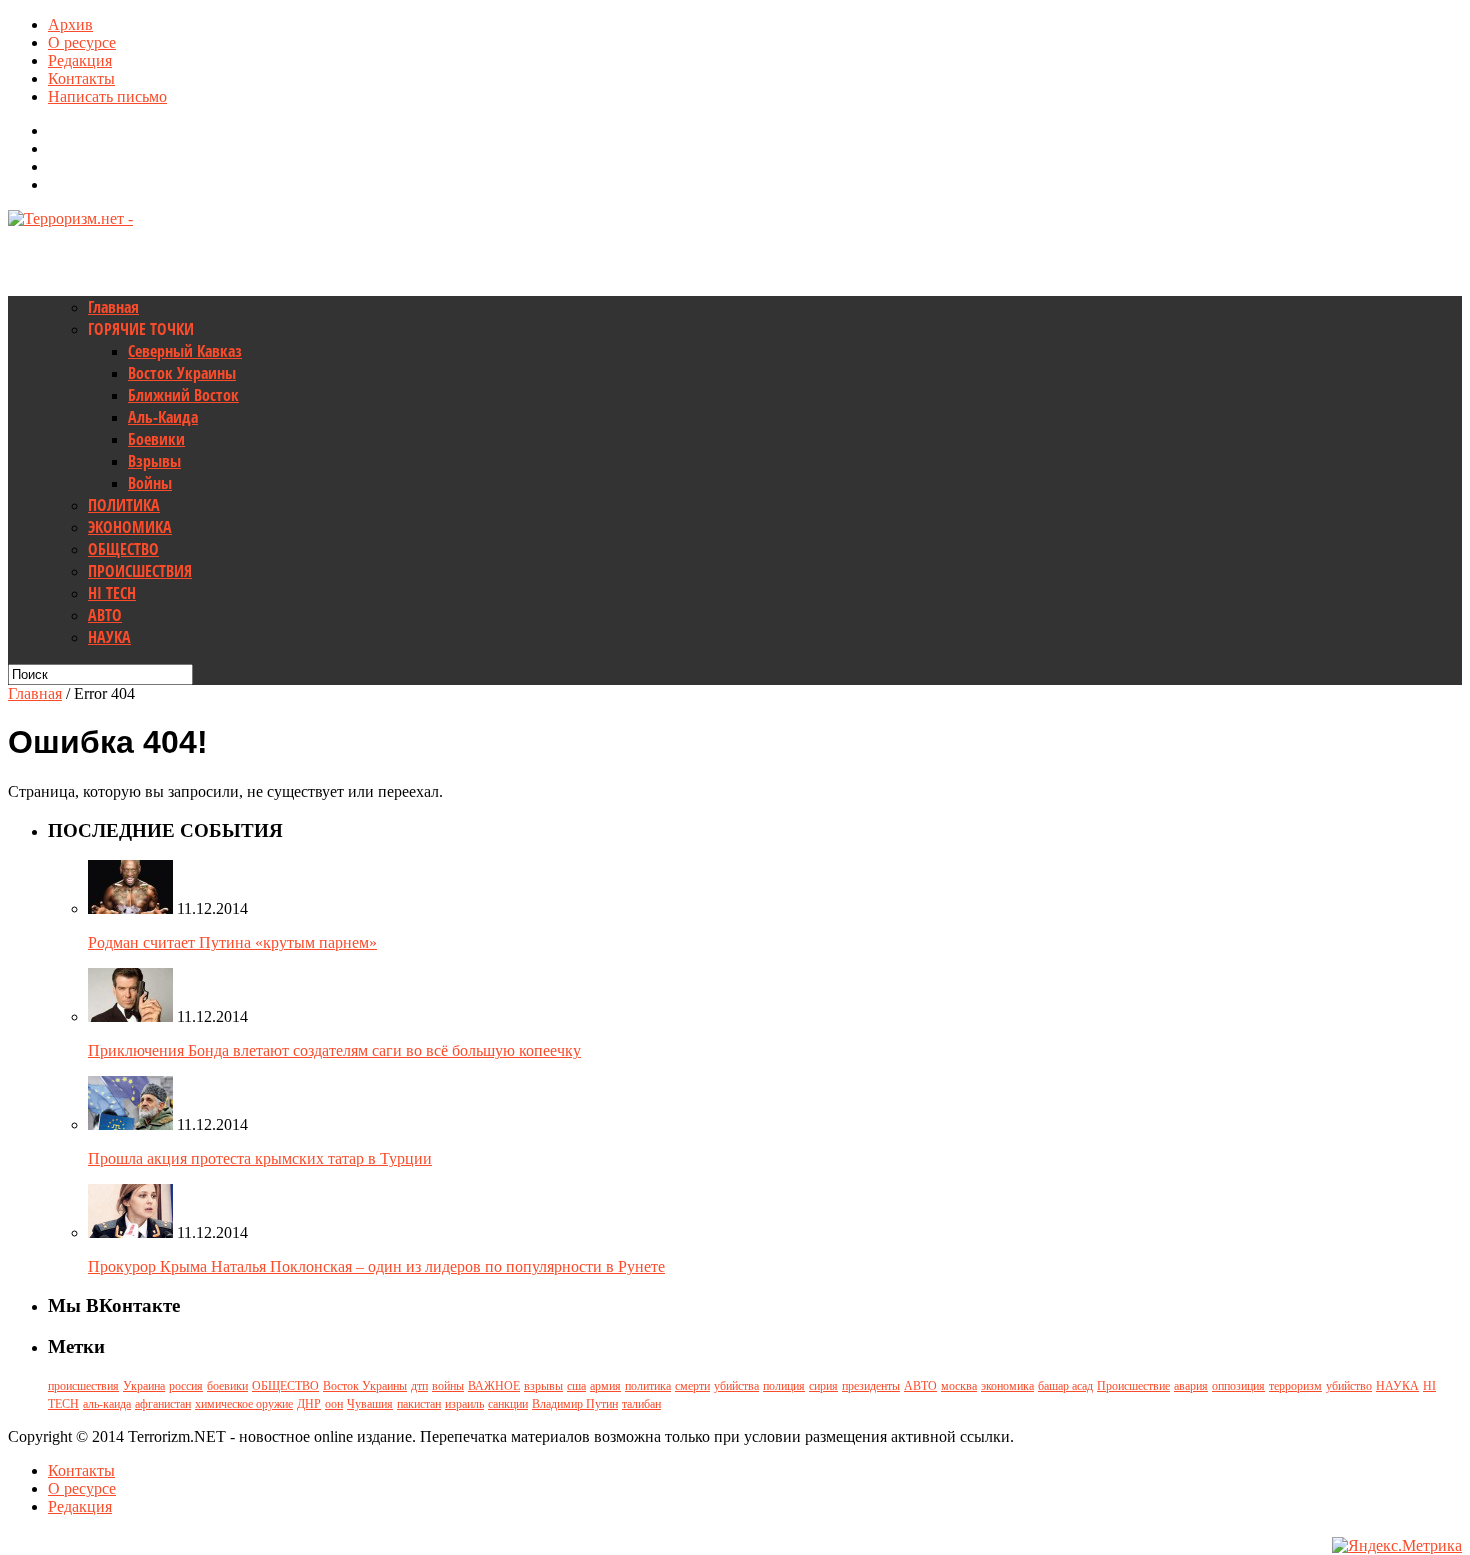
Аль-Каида (163, 417)
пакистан (419, 1404)
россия (186, 1386)
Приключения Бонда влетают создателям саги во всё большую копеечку (334, 1050)
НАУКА (109, 637)
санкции (508, 1404)
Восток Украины (182, 373)
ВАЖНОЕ (494, 1386)
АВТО (105, 615)
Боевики (156, 439)
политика (648, 1386)
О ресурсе (82, 42)
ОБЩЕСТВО (123, 549)
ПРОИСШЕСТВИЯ (140, 571)
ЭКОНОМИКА (130, 527)
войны (448, 1386)
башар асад (1065, 1386)
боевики (227, 1386)
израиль (464, 1404)
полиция (784, 1386)
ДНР (309, 1404)
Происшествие (1133, 1386)
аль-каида (107, 1404)
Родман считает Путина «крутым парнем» (232, 942)
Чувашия (370, 1404)
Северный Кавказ (185, 351)
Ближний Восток (183, 395)
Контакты (81, 78)
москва (959, 1386)
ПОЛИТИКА (124, 505)
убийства (736, 1386)
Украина (144, 1386)
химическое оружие (244, 1404)
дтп (419, 1386)
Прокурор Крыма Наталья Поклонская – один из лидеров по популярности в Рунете (376, 1266)
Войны (150, 483)
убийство (1349, 1386)
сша (576, 1386)
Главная (113, 307)
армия (605, 1386)
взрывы (543, 1386)
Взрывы (154, 461)
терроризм (1295, 1386)
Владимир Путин (575, 1404)
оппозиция (1238, 1386)
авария (1191, 1386)
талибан (641, 1404)
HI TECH (112, 593)
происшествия (83, 1386)
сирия (823, 1386)
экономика (1007, 1386)
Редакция (80, 60)
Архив (70, 24)
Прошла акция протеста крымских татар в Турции (260, 1158)
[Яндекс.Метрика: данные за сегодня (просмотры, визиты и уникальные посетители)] (1397, 1546)
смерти (692, 1386)
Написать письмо (107, 96)
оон (334, 1404)
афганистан (163, 1404)
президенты (871, 1386)
